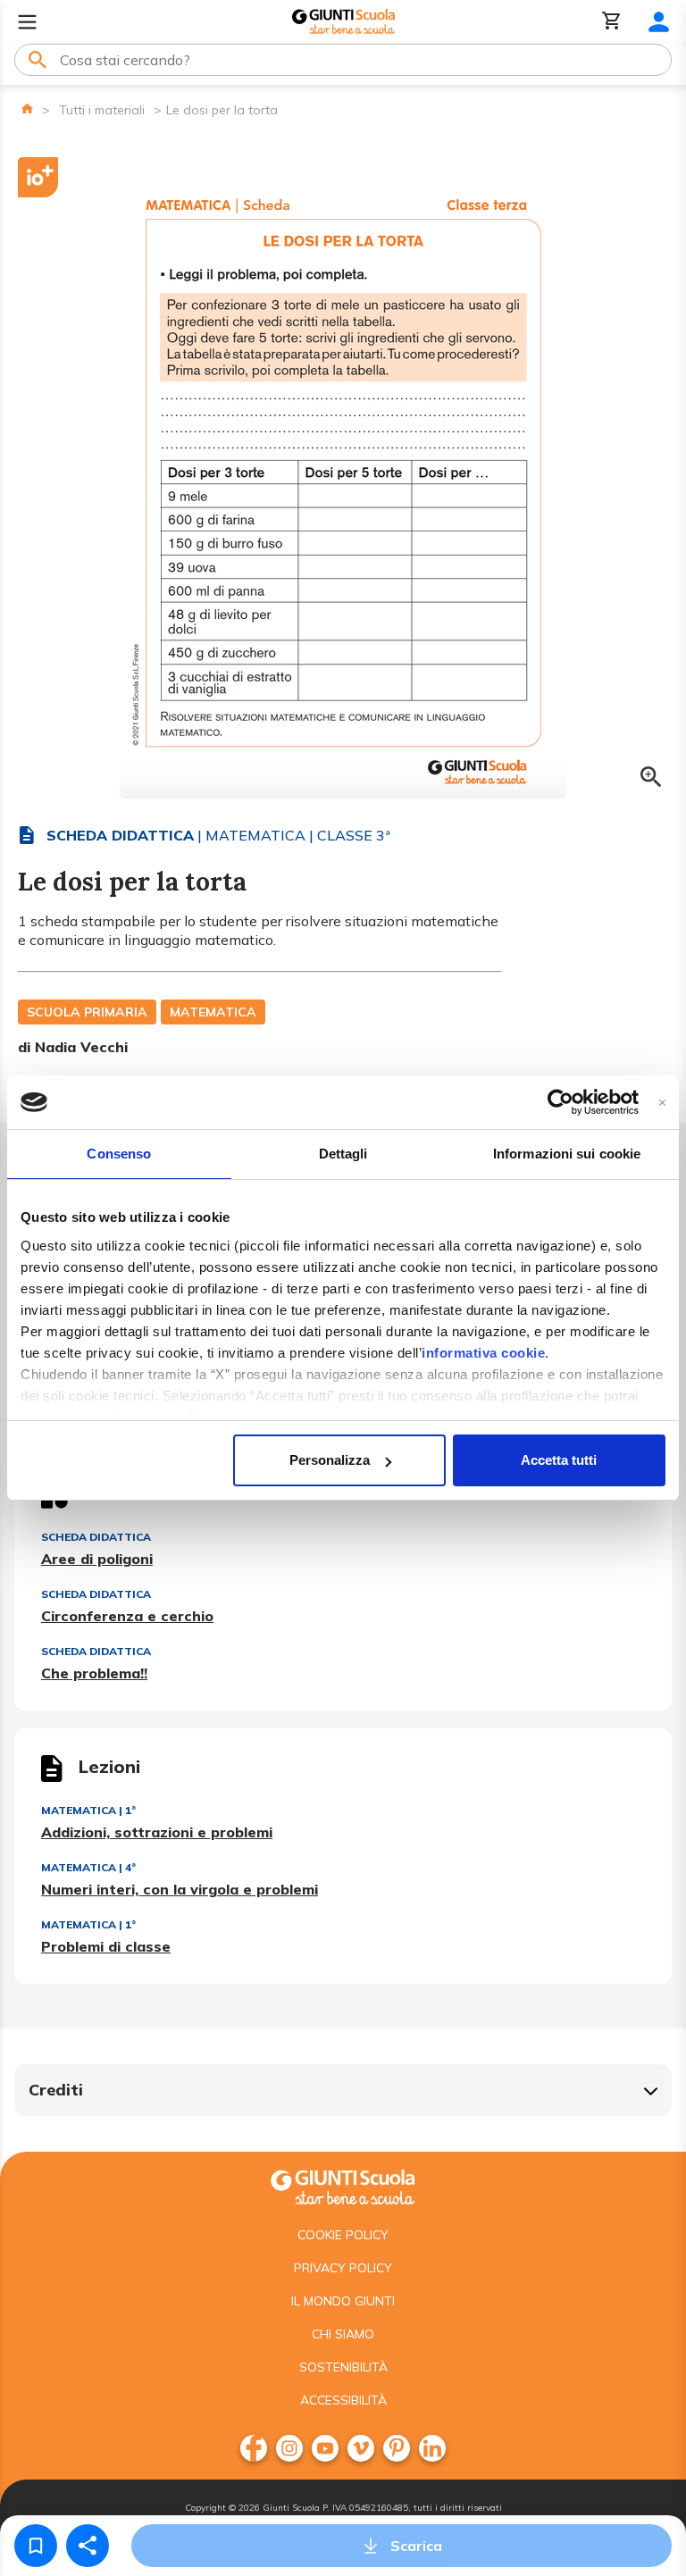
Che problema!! (94, 1673)
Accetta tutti (559, 1460)
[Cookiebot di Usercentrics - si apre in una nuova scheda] (561, 1102)
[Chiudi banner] (662, 1103)
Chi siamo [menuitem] (343, 2334)
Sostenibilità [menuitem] (343, 2367)
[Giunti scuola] (343, 2185)
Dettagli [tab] (343, 1154)
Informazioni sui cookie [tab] (567, 1154)
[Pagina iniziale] (27, 109)
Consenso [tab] (119, 1154)
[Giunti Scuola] (343, 22)
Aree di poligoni (97, 1559)
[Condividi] (88, 2546)
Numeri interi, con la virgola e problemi (180, 1889)
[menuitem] (254, 2448)
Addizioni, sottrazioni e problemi (157, 1832)
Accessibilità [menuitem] (343, 2400)
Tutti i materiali (102, 110)
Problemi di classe (106, 1946)
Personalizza (330, 1460)
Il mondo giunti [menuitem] (343, 2301)
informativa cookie (483, 1353)
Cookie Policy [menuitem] (343, 2235)
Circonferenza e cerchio (127, 1616)
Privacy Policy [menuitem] (343, 2268)
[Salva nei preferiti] (36, 2546)
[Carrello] (612, 22)
